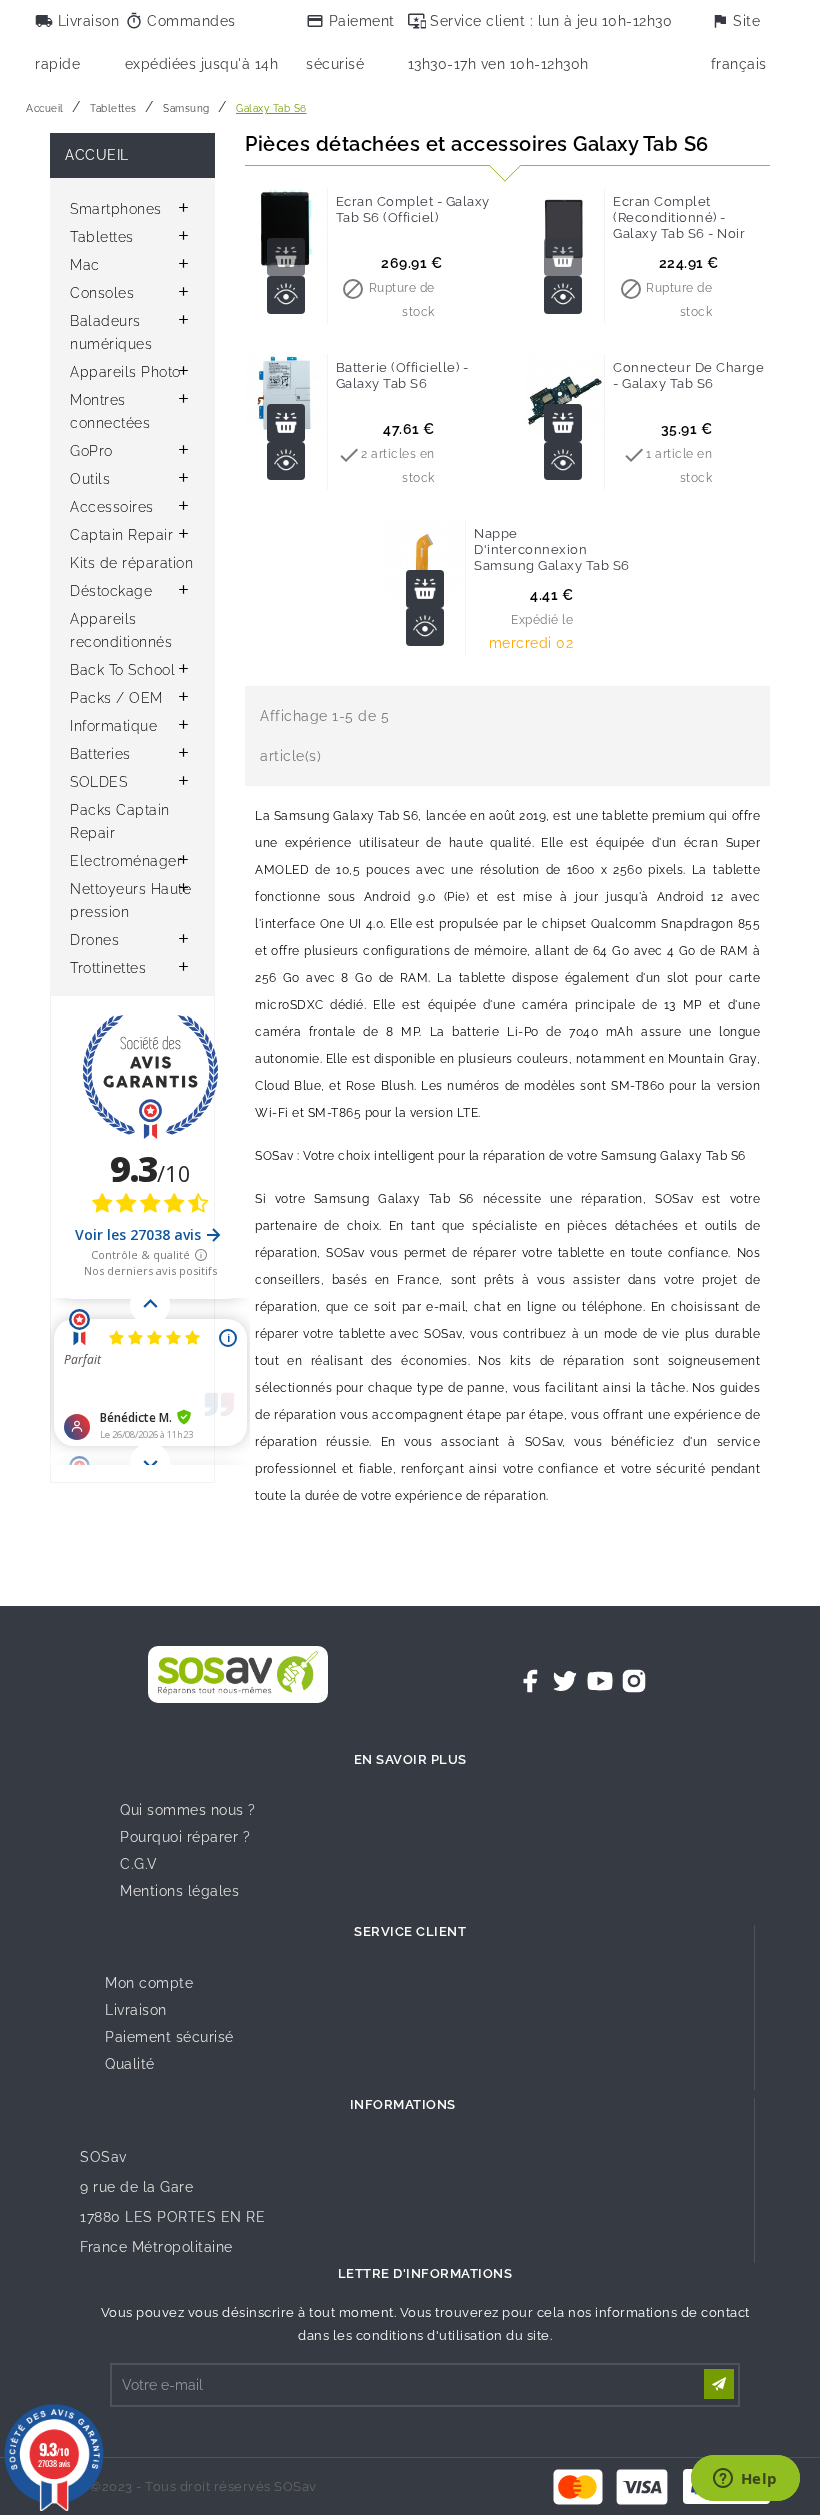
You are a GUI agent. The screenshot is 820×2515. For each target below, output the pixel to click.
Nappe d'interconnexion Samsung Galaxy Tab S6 (552, 549)
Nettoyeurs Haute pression (130, 900)
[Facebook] (531, 1681)
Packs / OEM (116, 698)
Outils (90, 479)
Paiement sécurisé (169, 2037)
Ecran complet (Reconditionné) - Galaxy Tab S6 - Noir (679, 217)
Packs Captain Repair (120, 821)
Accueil (97, 155)
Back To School (122, 670)
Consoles (102, 293)
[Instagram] (634, 1681)
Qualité (130, 2064)
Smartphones (116, 209)
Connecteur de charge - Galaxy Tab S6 (688, 375)
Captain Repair (121, 535)
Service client (410, 1931)
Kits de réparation (131, 563)
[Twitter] (565, 1681)
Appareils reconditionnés (121, 630)
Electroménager (126, 861)
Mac (85, 265)
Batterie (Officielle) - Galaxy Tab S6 (402, 375)
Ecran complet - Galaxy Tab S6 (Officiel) (413, 209)
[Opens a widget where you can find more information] (745, 2480)
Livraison (136, 2010)
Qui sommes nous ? (188, 1810)
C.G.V (139, 1864)
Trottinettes (108, 968)
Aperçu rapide (286, 295)
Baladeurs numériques (111, 332)
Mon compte (149, 1983)
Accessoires (112, 507)
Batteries (100, 754)
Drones (94, 940)
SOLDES (98, 782)
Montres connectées (110, 411)
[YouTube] (600, 1681)
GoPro (91, 451)
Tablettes (102, 237)
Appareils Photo (125, 372)
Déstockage (111, 591)
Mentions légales (179, 1891)
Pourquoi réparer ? (185, 1837)
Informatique (113, 726)
